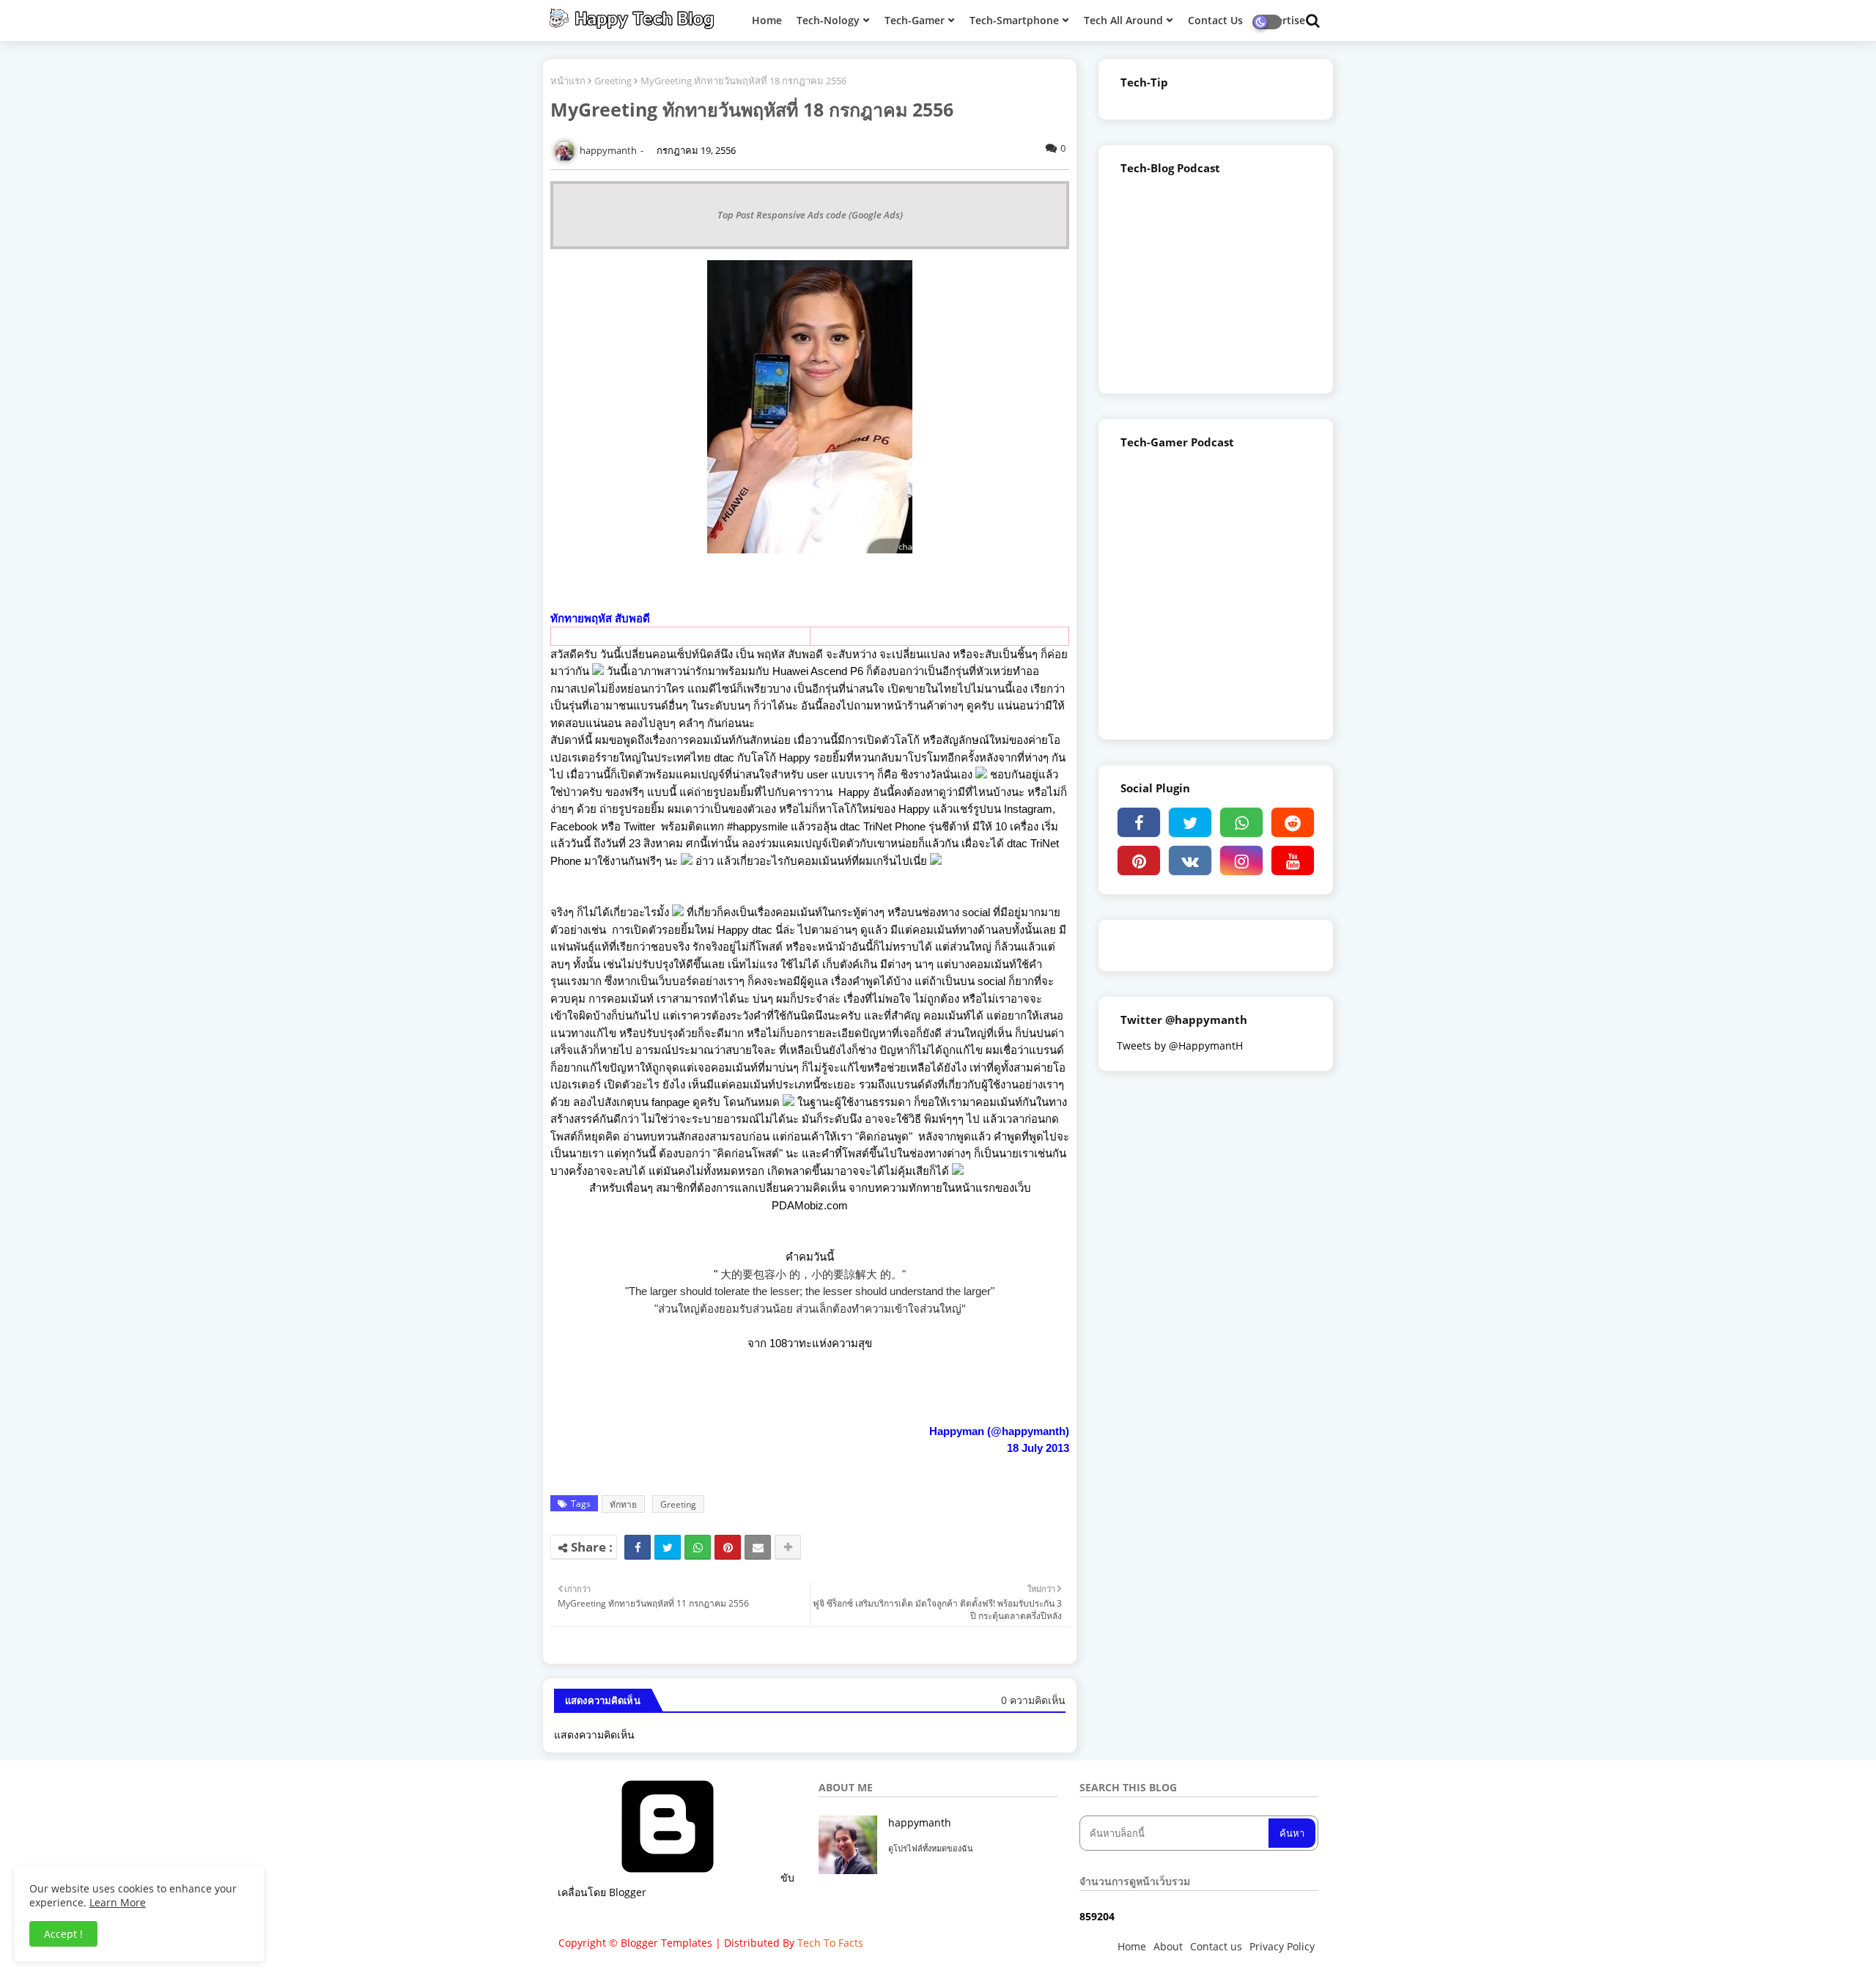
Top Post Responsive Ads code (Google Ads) (810, 215)
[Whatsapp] (698, 1547)
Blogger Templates (666, 1943)
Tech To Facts (830, 1943)
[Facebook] (638, 1547)
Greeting (613, 81)
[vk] (1190, 860)
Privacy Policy (1282, 1946)
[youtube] (1293, 860)
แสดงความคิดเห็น (594, 1734)
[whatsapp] (1241, 822)
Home (1132, 1946)
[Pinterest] (728, 1547)
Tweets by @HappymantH (1180, 1046)
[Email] (758, 1547)
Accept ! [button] (63, 1934)
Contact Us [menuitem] (1215, 20)
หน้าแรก (568, 81)
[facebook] (1139, 822)
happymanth (920, 1822)
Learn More (118, 1902)
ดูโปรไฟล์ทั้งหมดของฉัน (931, 1848)
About (1168, 1946)
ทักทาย (623, 1504)
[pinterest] (1139, 860)
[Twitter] (668, 1547)
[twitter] (1190, 822)
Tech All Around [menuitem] (1123, 20)
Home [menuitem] (767, 20)
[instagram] (1241, 860)
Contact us (1216, 1946)
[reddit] (1293, 822)
